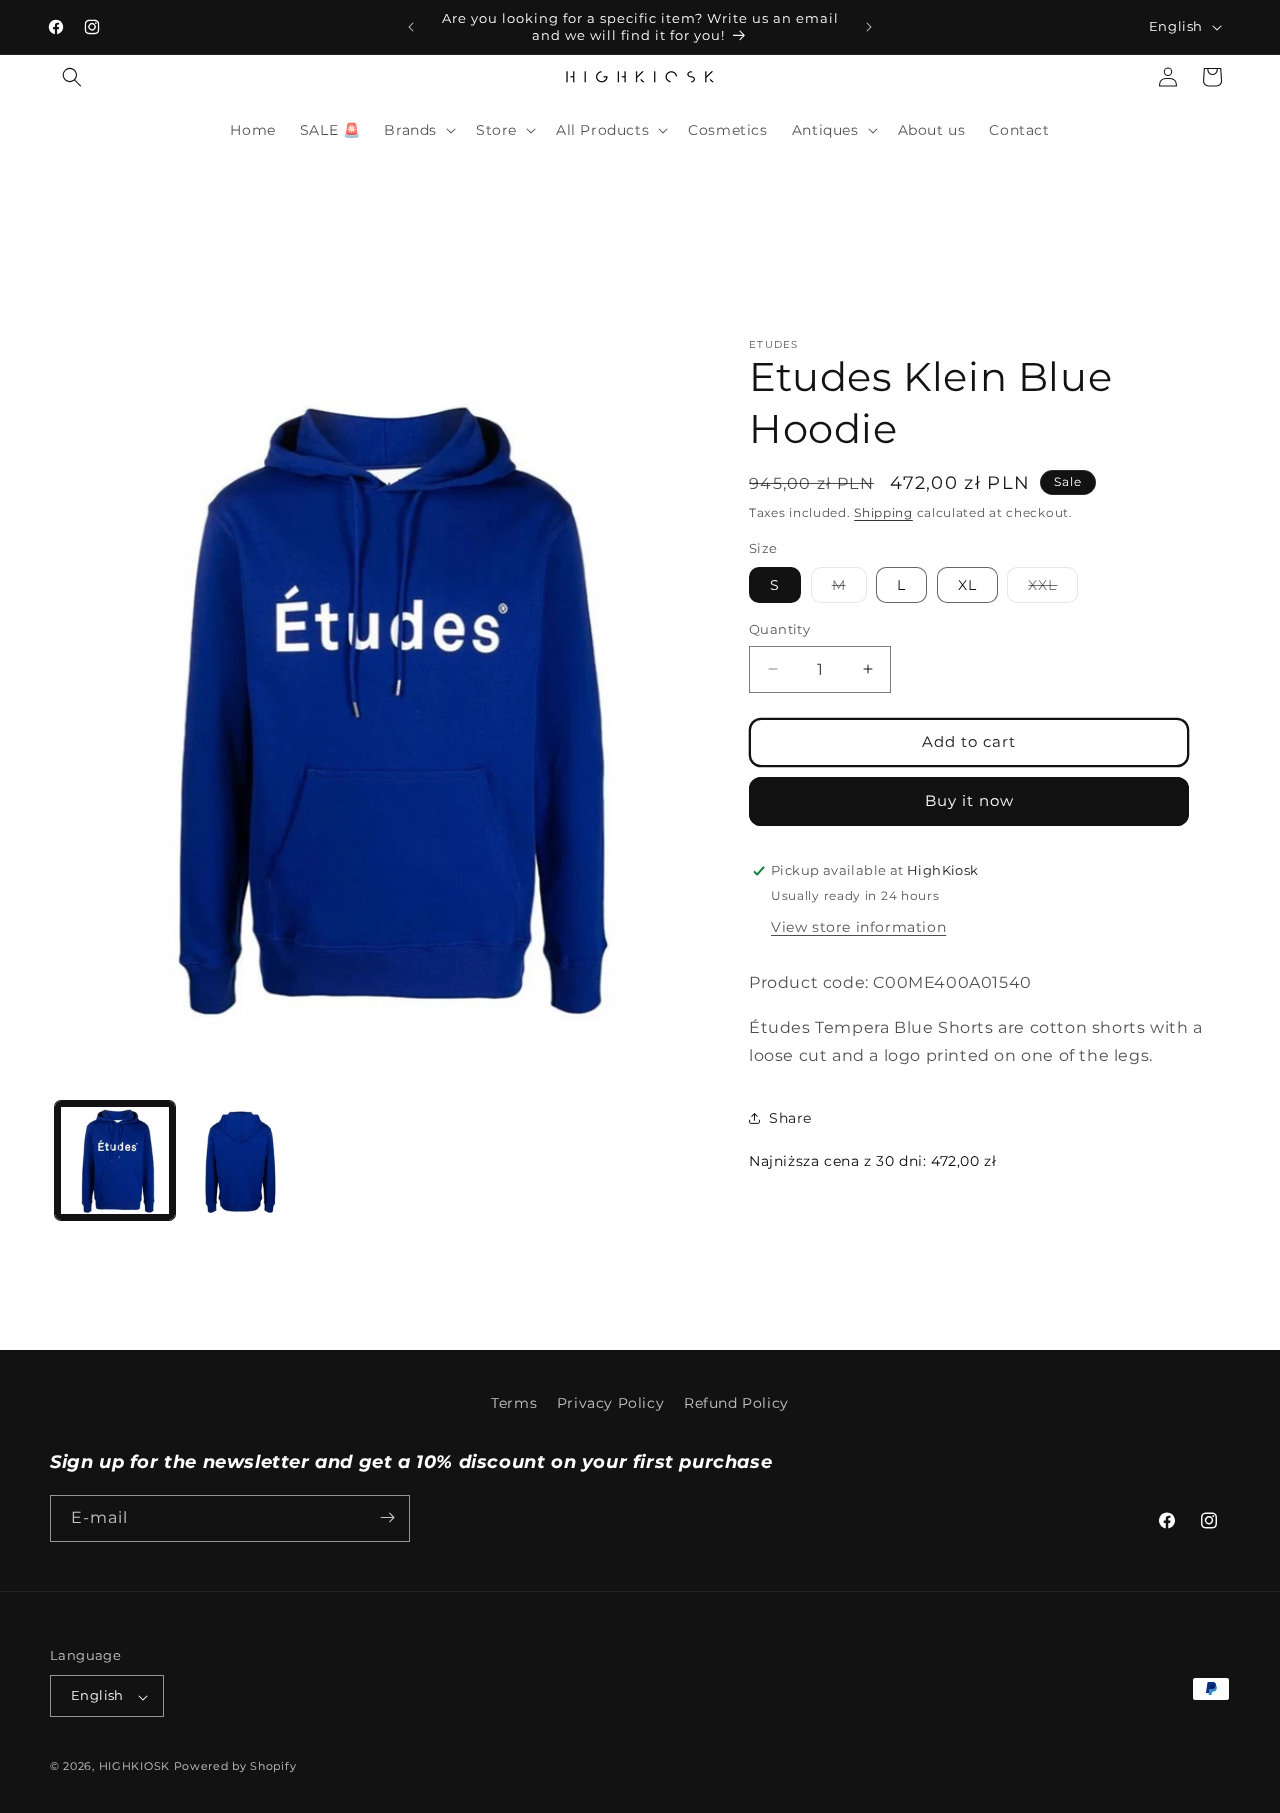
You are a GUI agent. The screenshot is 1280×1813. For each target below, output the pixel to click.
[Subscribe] (387, 1517)
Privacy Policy (610, 1403)
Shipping (883, 512)
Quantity (779, 629)
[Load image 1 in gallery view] (115, 1161)
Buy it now (969, 800)
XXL (1053, 589)
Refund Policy (736, 1403)
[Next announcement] (869, 27)
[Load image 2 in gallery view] (245, 1161)
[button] (72, 77)
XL (967, 585)
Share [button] (790, 1118)
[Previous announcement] (411, 27)
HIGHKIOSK (134, 1767)
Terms (514, 1403)
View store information (858, 927)
